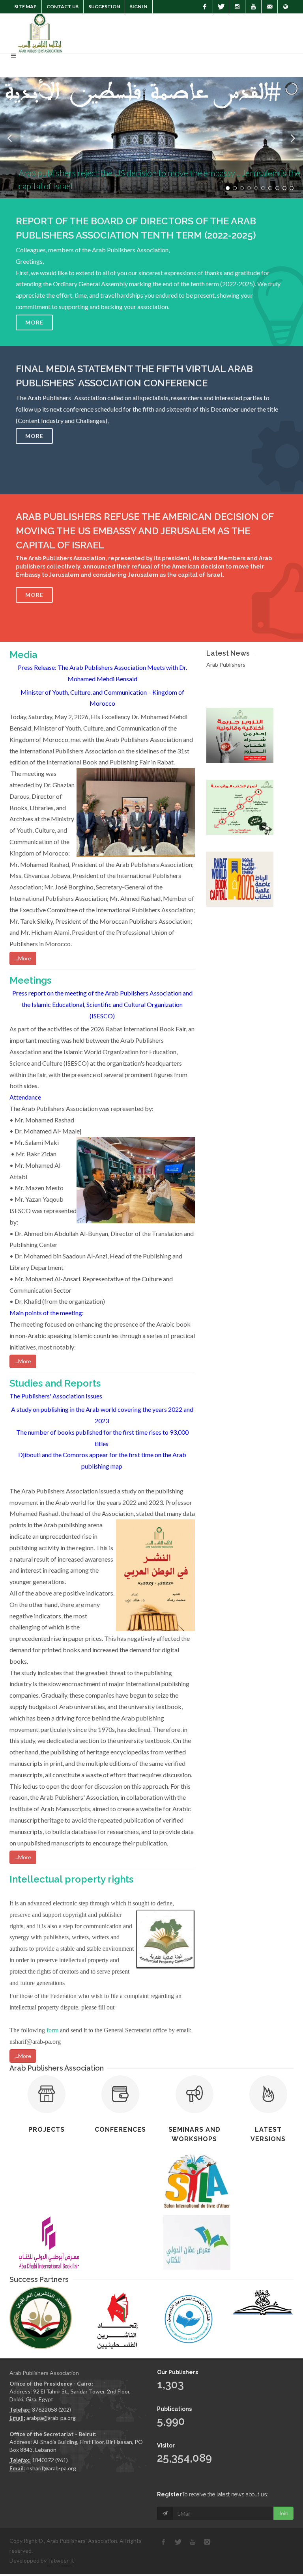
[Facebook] (205, 7)
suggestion (104, 7)
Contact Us (63, 7)
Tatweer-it (61, 2560)
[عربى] (286, 7)
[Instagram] (237, 7)
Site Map (25, 7)
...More (23, 958)
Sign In (138, 7)
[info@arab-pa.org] (269, 7)
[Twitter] (221, 7)
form (52, 2030)
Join (283, 2513)
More (34, 322)
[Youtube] (253, 7)
